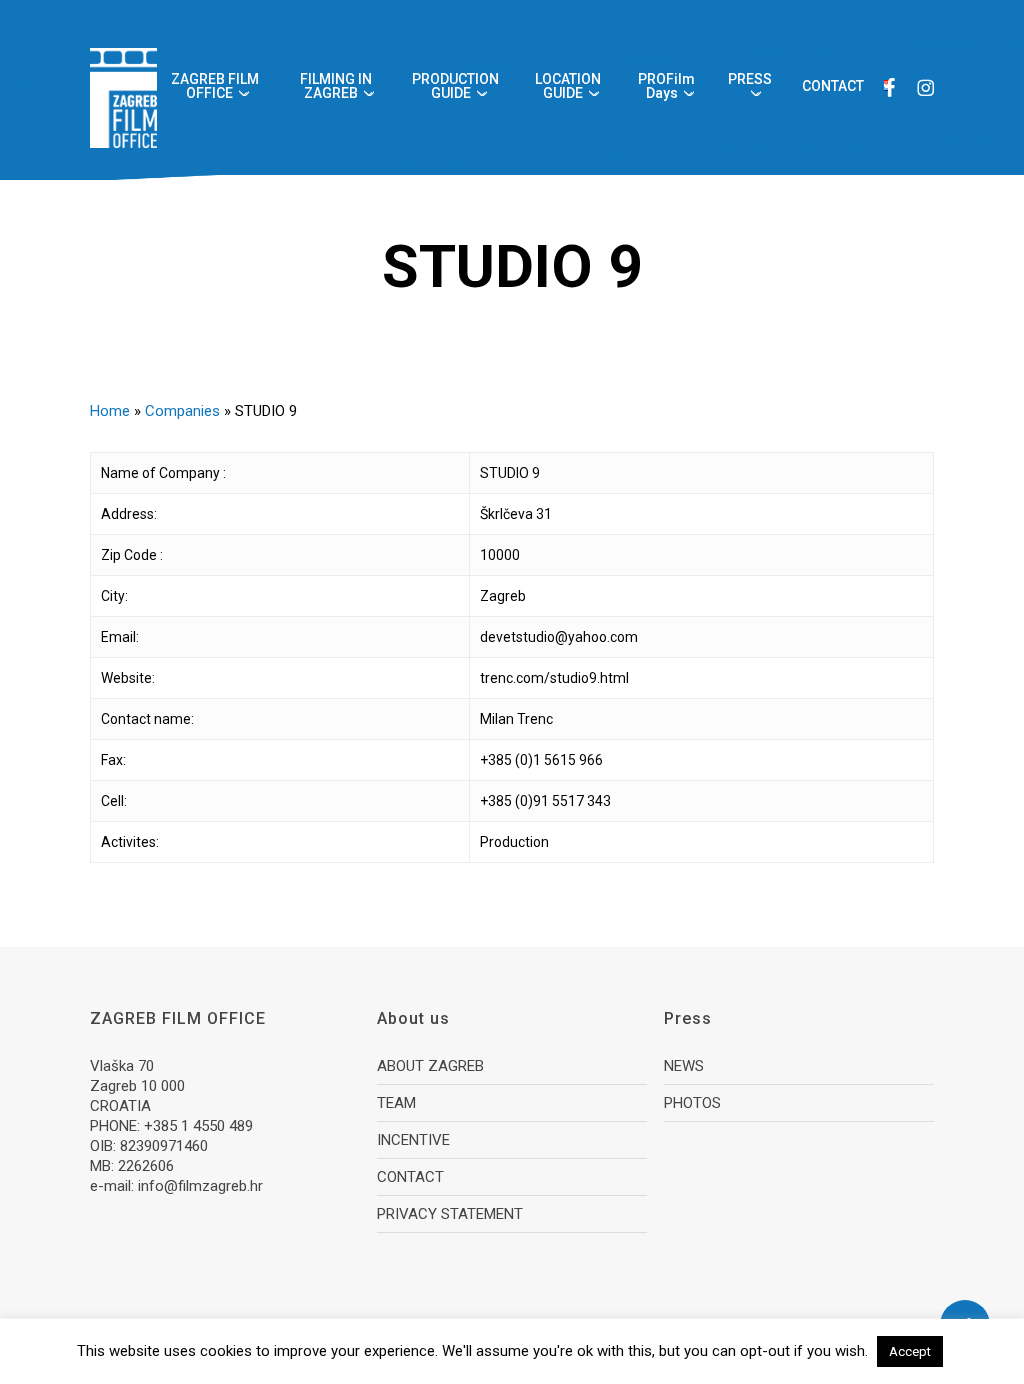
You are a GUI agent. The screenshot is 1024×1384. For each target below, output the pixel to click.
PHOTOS (692, 1103)
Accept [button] (910, 1351)
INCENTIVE (413, 1140)
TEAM (396, 1103)
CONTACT (410, 1177)
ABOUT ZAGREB (430, 1066)
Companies (182, 411)
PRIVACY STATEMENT (450, 1214)
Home (110, 411)
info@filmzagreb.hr (200, 1186)
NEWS (684, 1066)
